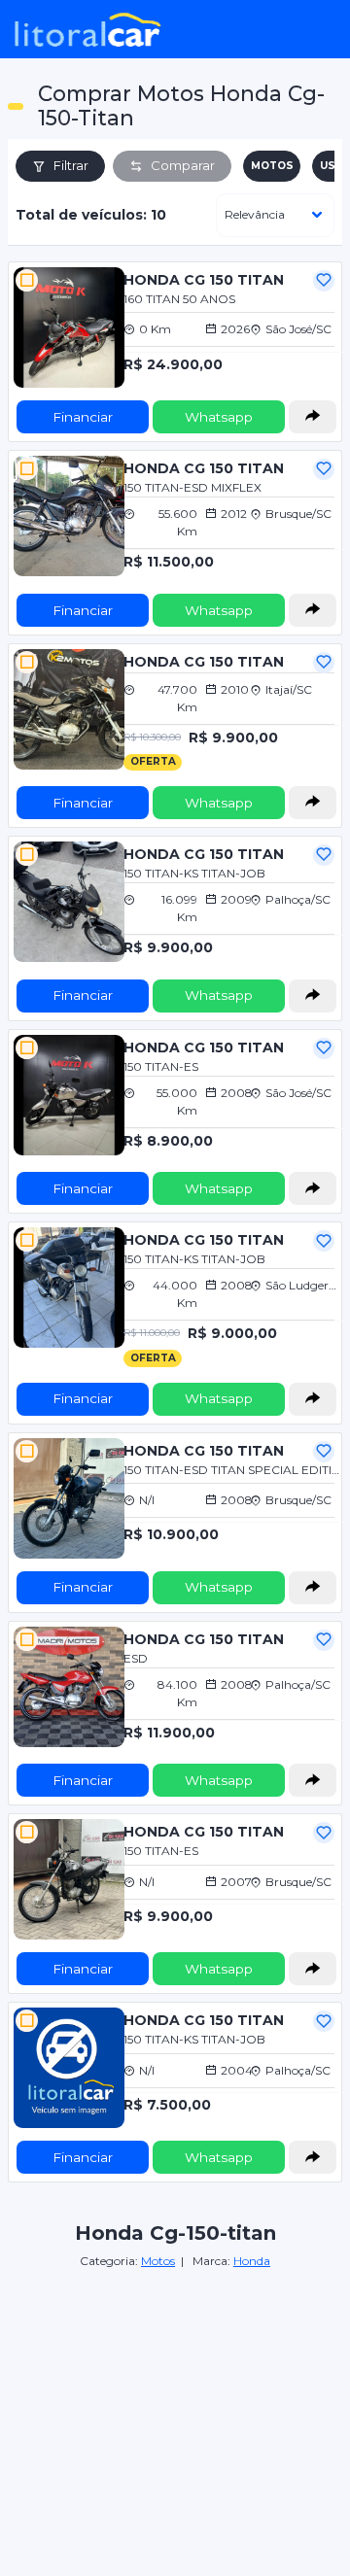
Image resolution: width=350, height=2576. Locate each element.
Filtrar (71, 165)
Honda (252, 2261)
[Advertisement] (175, 2387)
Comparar (183, 165)
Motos (158, 2261)
